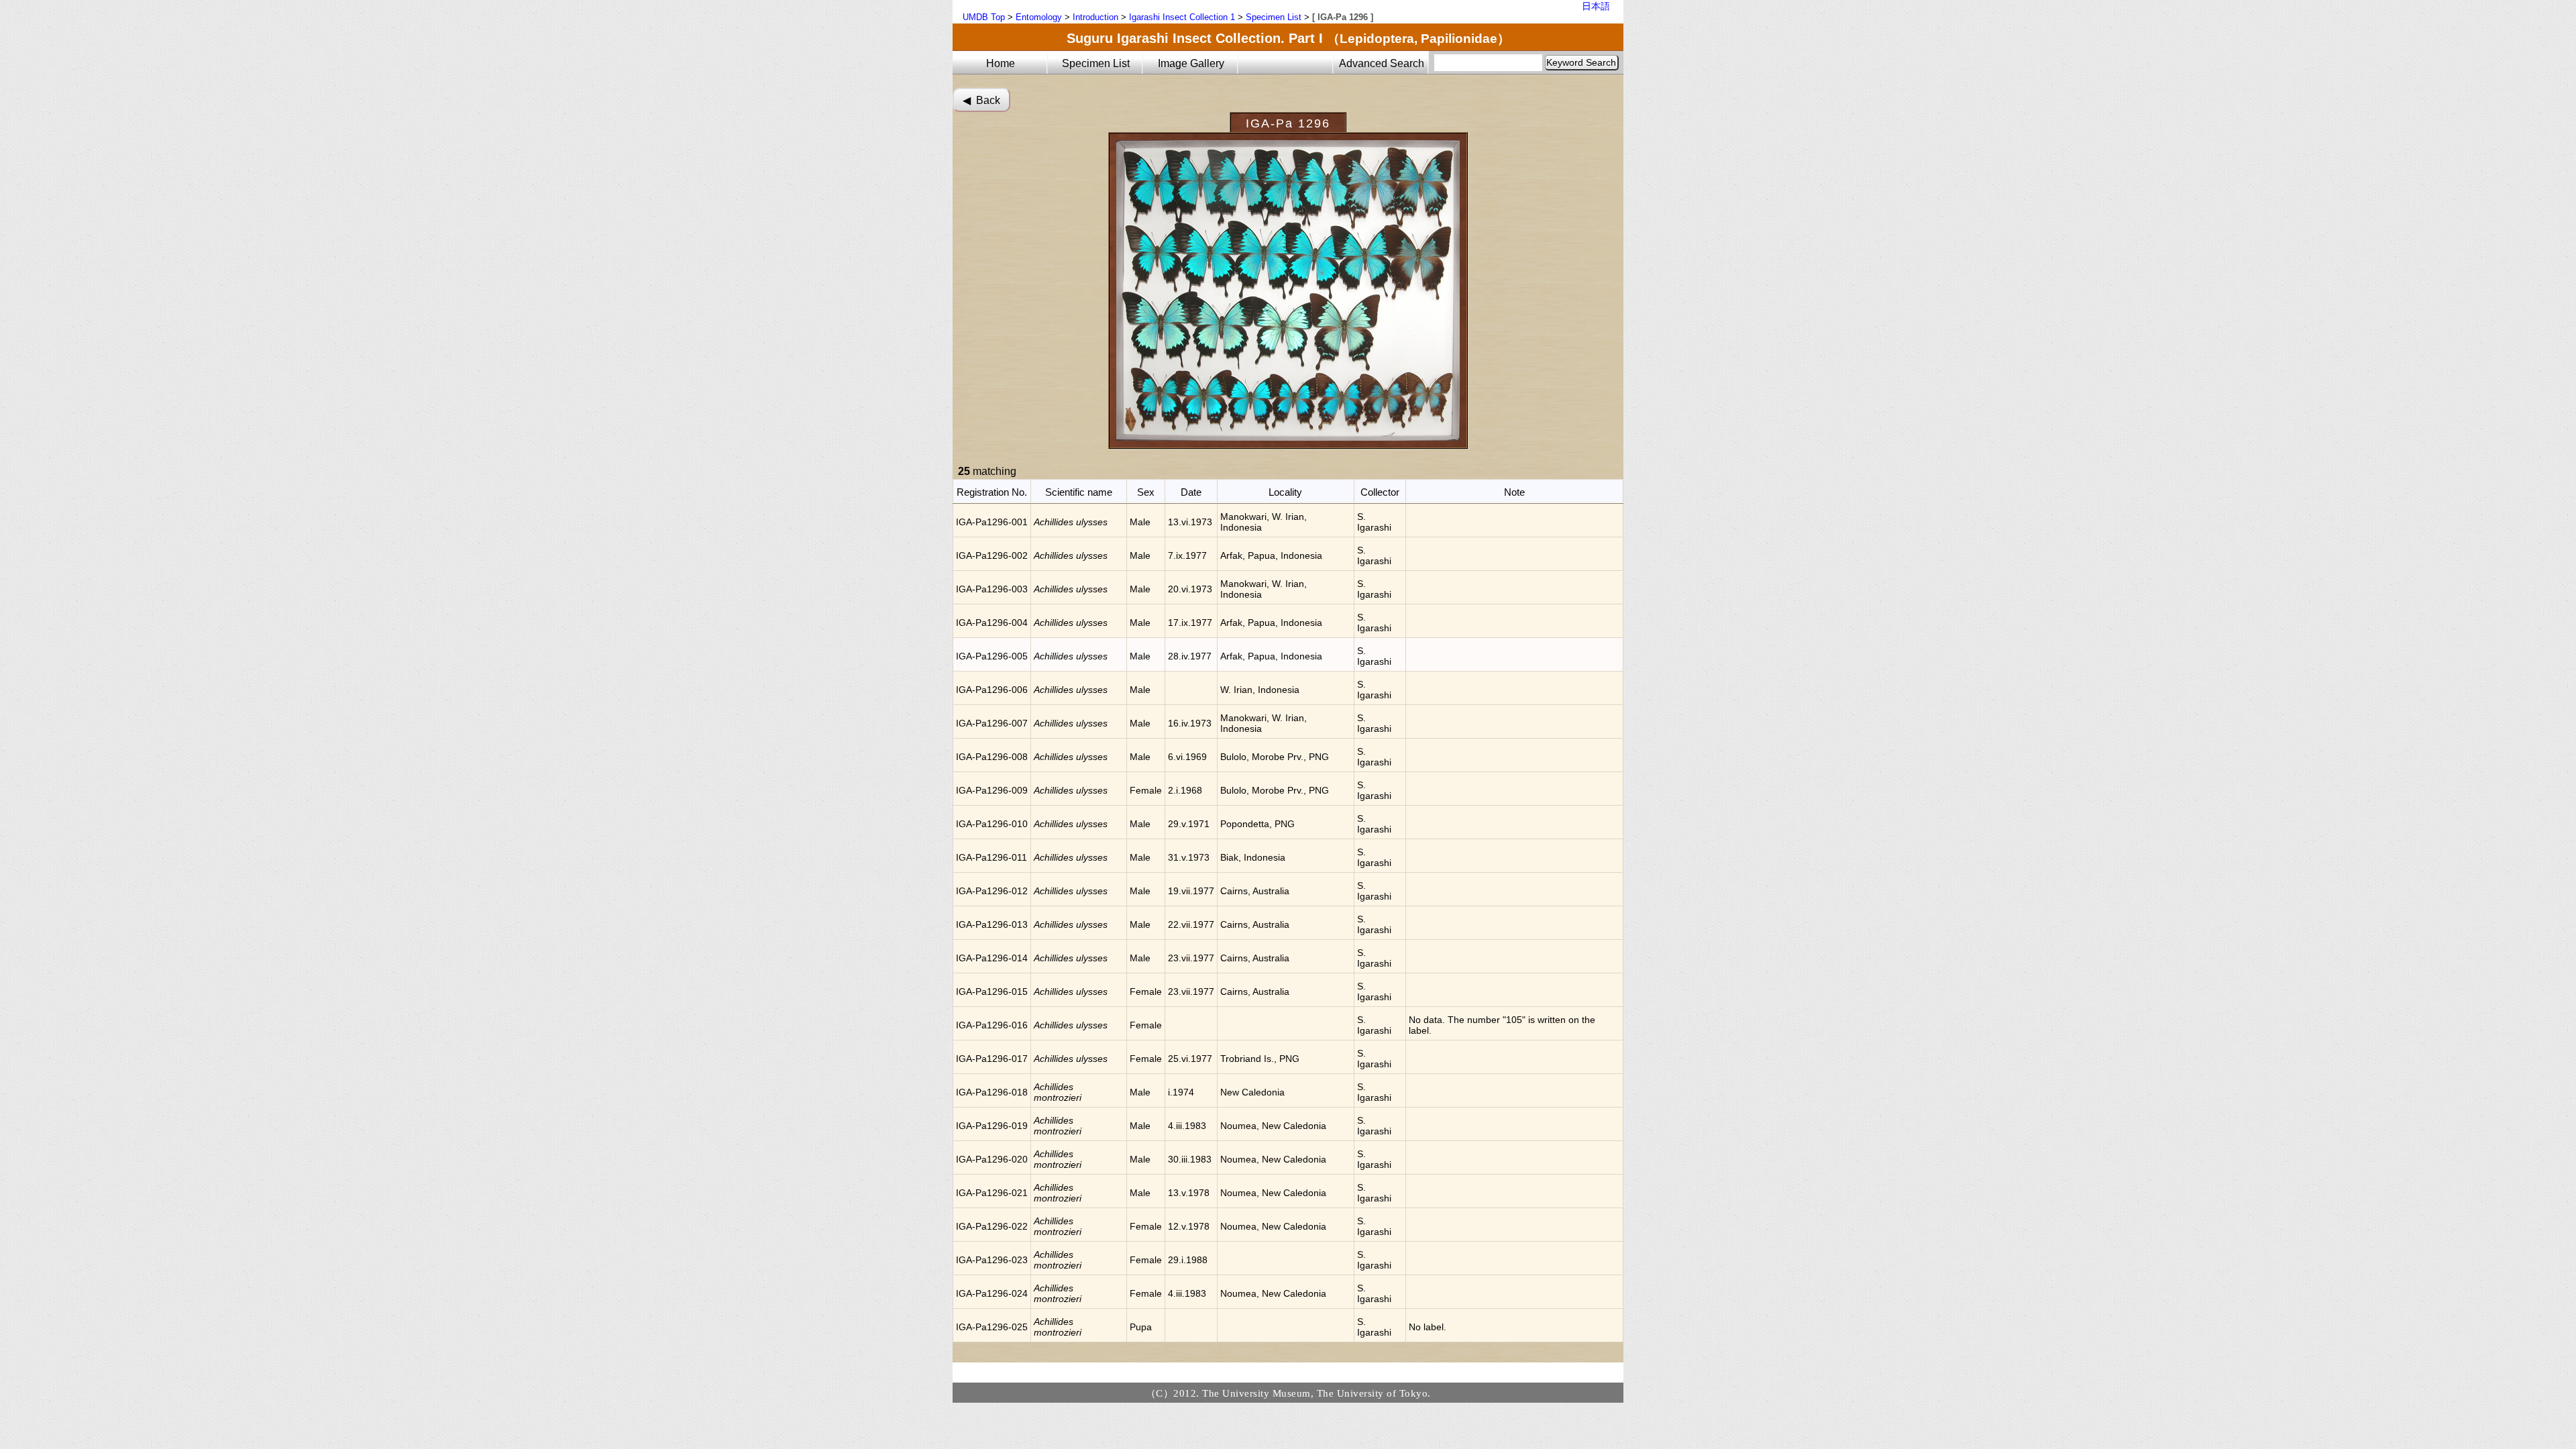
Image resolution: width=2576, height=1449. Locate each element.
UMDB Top (984, 17)
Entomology (1039, 17)
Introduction (1095, 17)
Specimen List (1274, 17)
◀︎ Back (981, 100)
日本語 (1596, 6)
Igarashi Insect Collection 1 (1182, 17)
